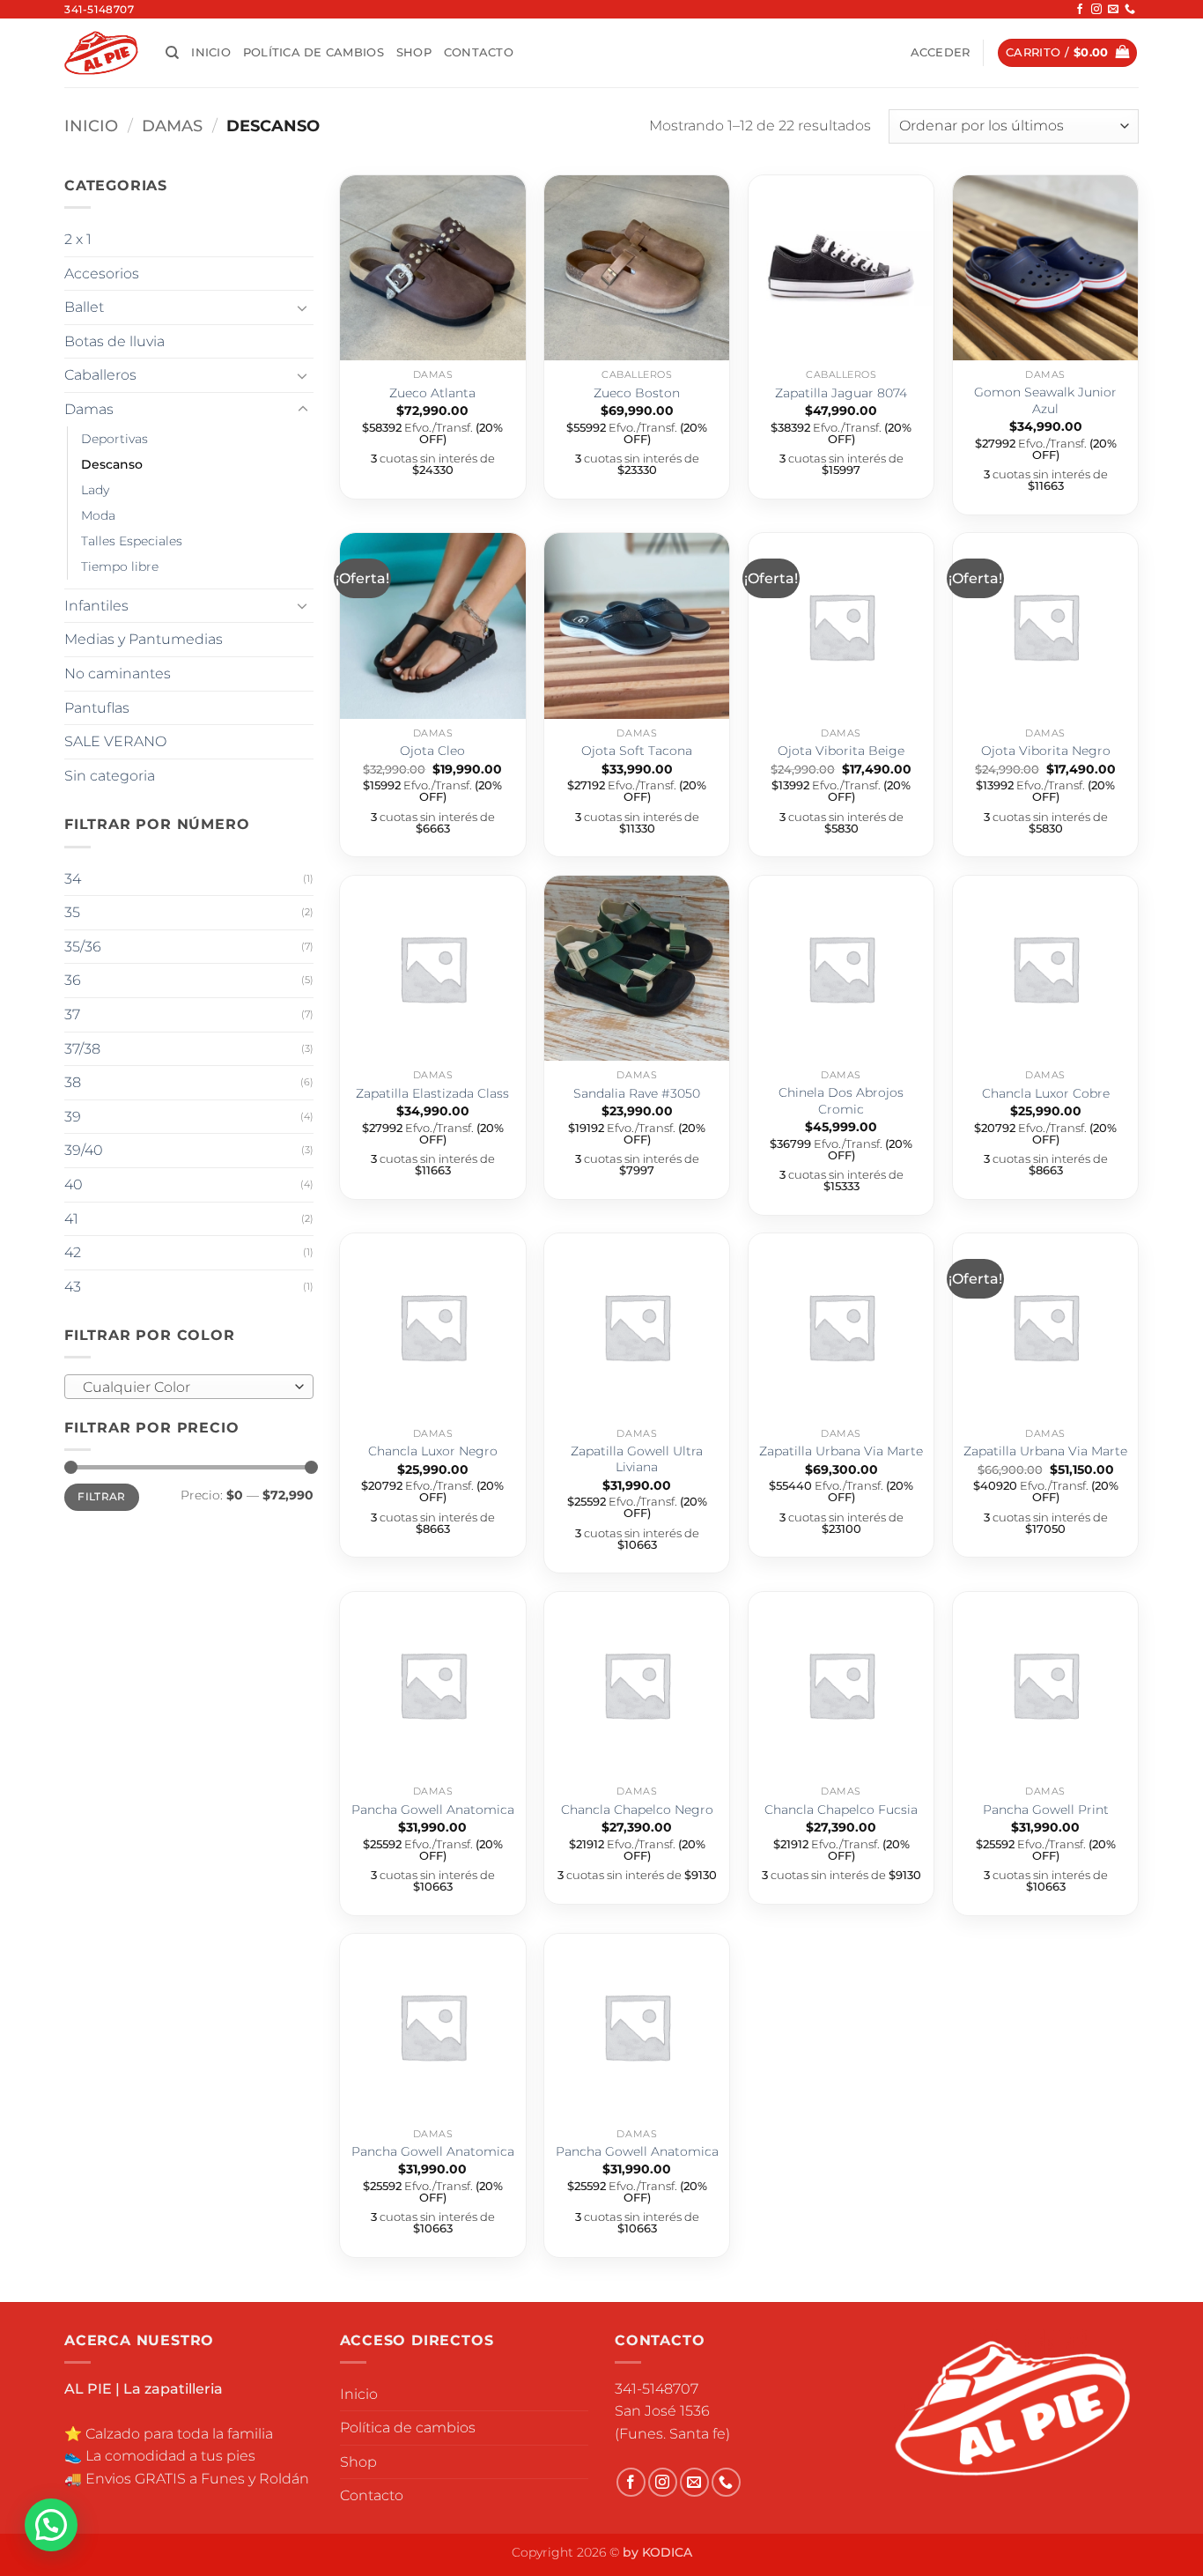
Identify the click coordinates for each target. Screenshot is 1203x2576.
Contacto (479, 52)
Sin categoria (110, 776)
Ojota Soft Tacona (637, 751)
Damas (172, 126)
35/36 (83, 947)
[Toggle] (303, 307)
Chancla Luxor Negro (433, 1451)
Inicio (211, 52)
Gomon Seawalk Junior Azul (1045, 400)
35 (72, 912)
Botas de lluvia (114, 341)
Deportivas (114, 439)
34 (73, 879)
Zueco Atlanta (432, 393)
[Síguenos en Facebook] (1080, 10)
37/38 (82, 1049)
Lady (95, 490)
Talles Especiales (132, 541)
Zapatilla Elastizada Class (432, 1093)
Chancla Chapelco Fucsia (841, 1810)
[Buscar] (172, 53)
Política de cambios (314, 52)
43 (73, 1287)
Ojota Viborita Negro (1046, 751)
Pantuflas (97, 708)
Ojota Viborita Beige (841, 751)
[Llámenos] (1130, 10)
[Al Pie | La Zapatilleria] (102, 52)
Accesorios (102, 274)
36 (73, 980)
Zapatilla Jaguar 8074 (841, 393)
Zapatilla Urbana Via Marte (841, 1451)
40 (74, 1184)
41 (71, 1219)
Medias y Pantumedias (144, 639)
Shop (414, 52)
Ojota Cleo (432, 751)
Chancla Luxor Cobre (1046, 1093)
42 (73, 1252)
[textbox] (185, 1388)
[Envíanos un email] (1113, 10)
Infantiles (96, 606)
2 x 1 (78, 239)
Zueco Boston (637, 393)
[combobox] (189, 1387)
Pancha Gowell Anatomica (433, 1810)
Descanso (112, 464)
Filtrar (102, 1496)
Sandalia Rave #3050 (637, 1093)
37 (72, 1014)
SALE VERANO (115, 741)
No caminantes (118, 674)
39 (73, 1117)
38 (73, 1082)
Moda (98, 515)
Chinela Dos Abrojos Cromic (841, 1101)
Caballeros (100, 375)
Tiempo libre (120, 566)
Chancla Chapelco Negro (637, 1810)
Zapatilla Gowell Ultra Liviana (637, 1459)
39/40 (84, 1150)
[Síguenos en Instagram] (1096, 10)
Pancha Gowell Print (1046, 1810)
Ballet (84, 307)
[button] (941, 53)
